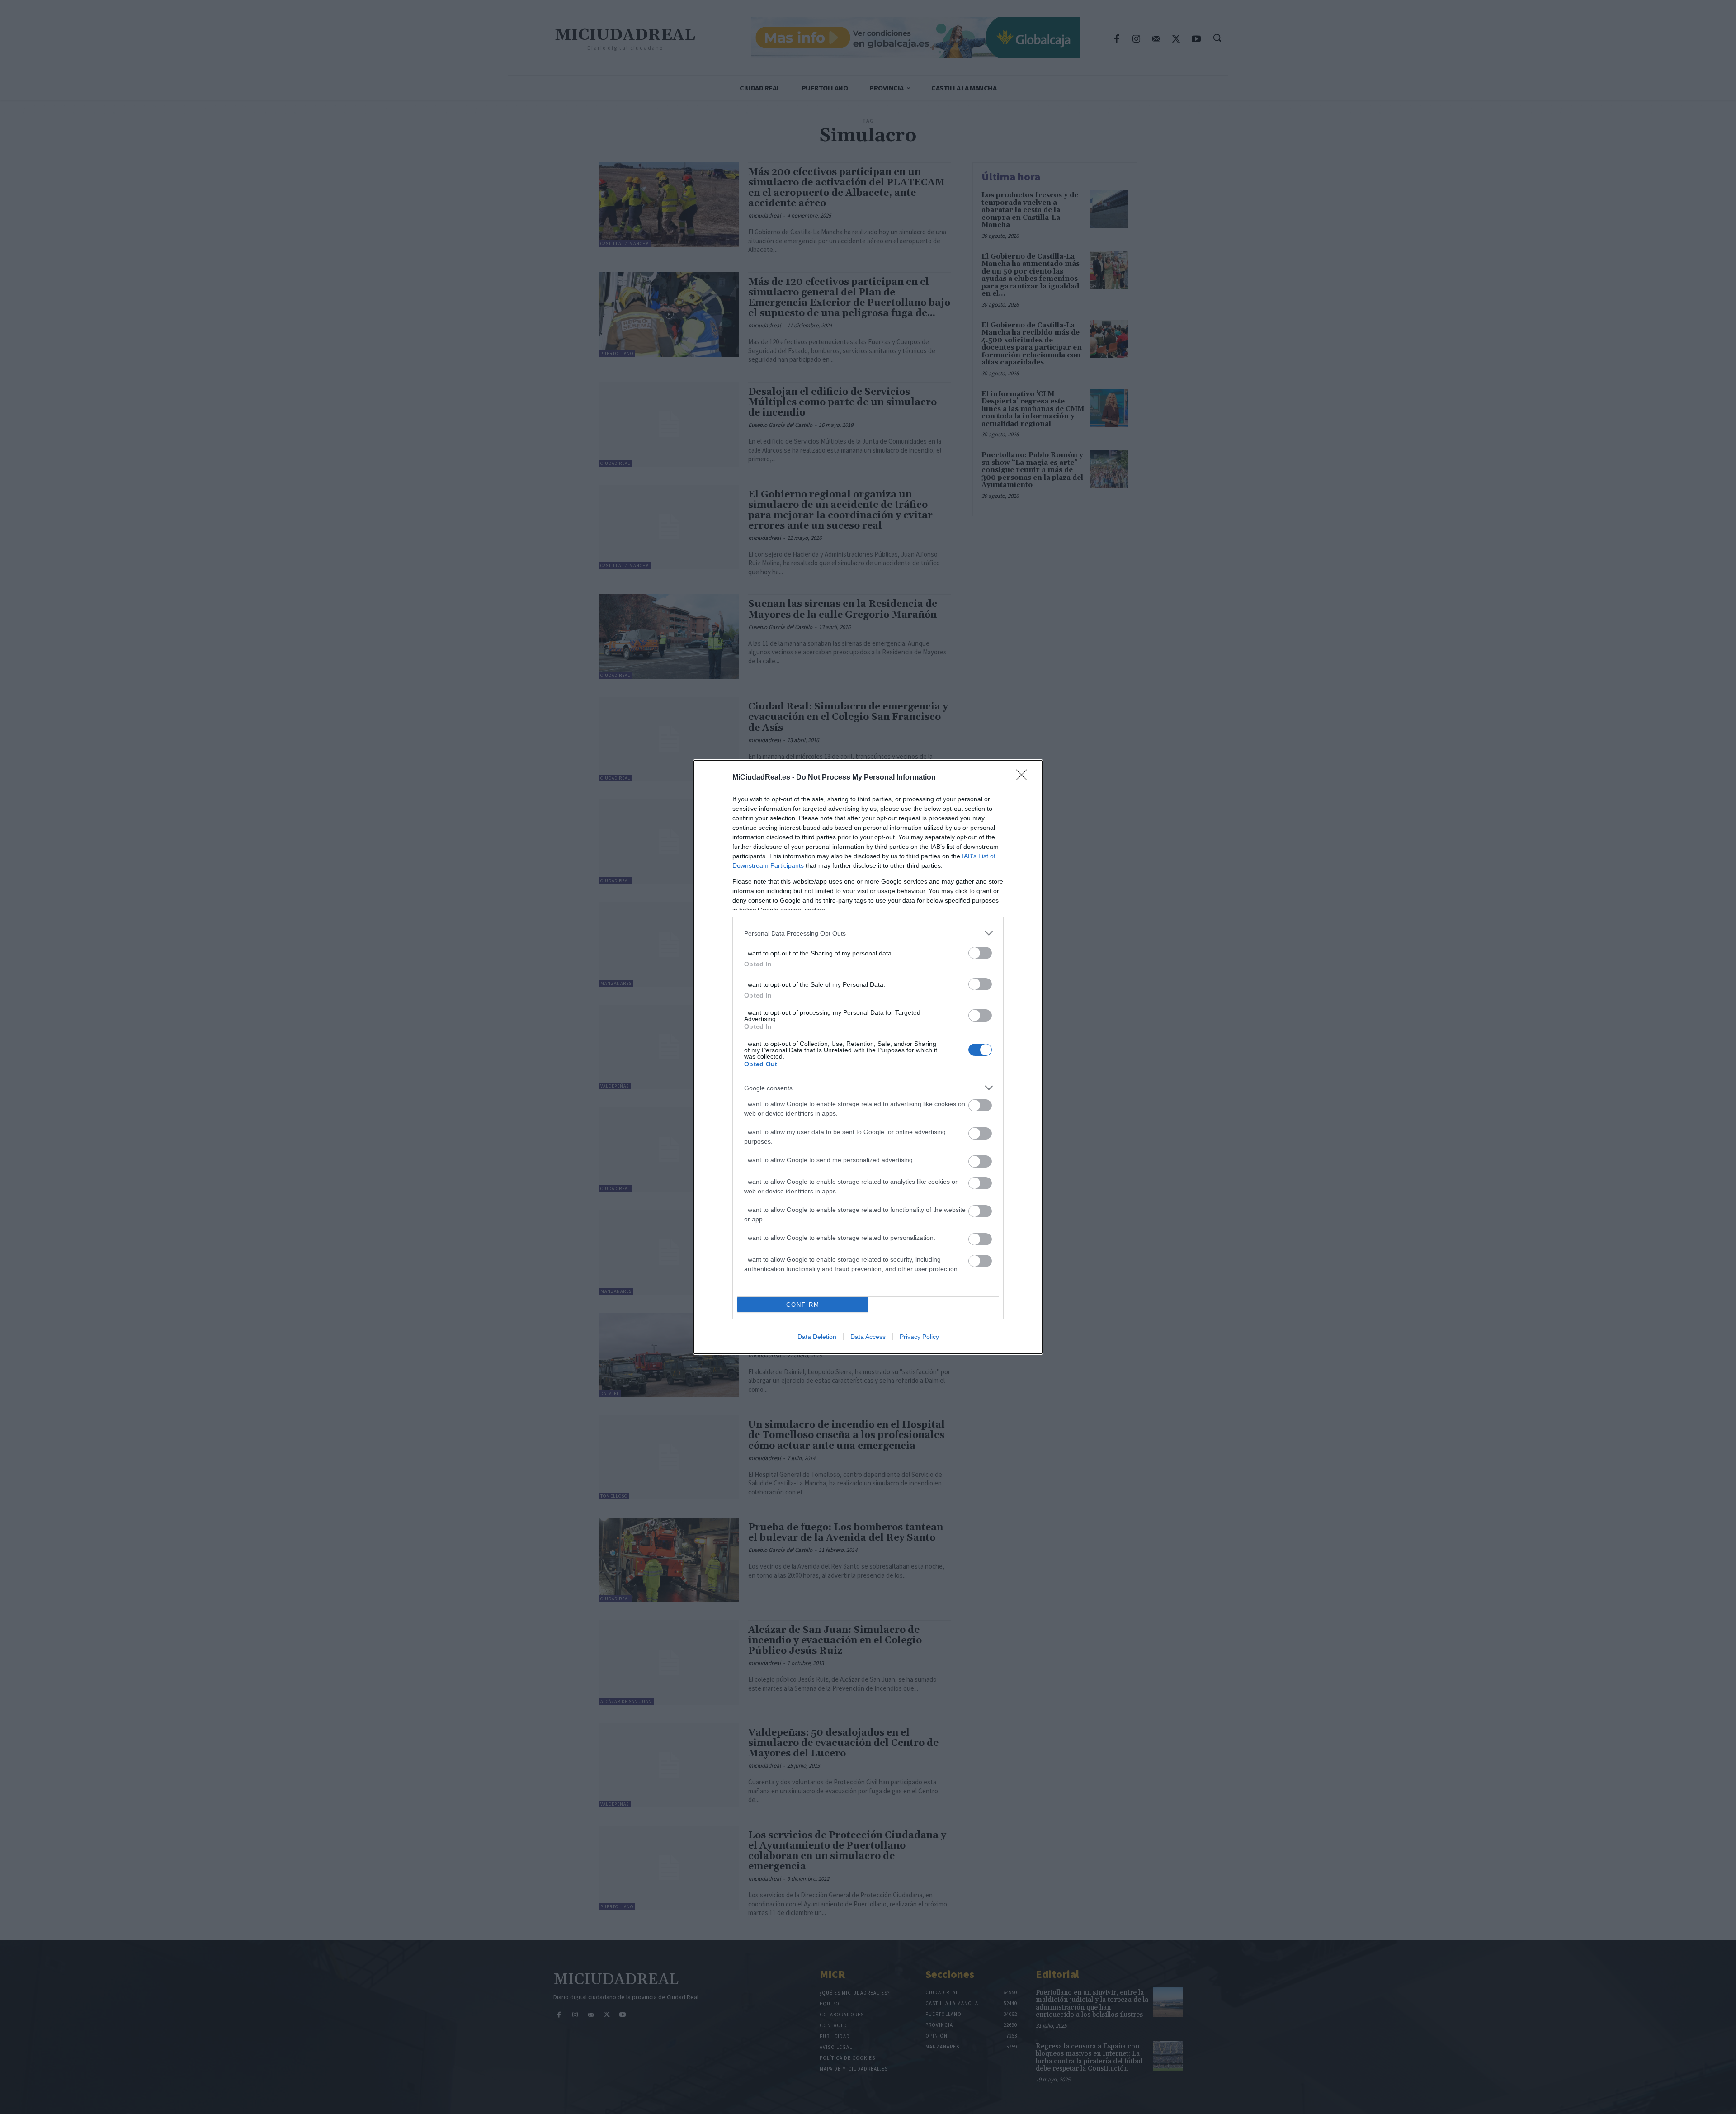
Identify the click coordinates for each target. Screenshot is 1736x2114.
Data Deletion (817, 1337)
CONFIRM (803, 1305)
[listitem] (868, 933)
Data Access (868, 1337)
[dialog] (868, 1057)
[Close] (1024, 778)
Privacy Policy (919, 1337)
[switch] (980, 953)
